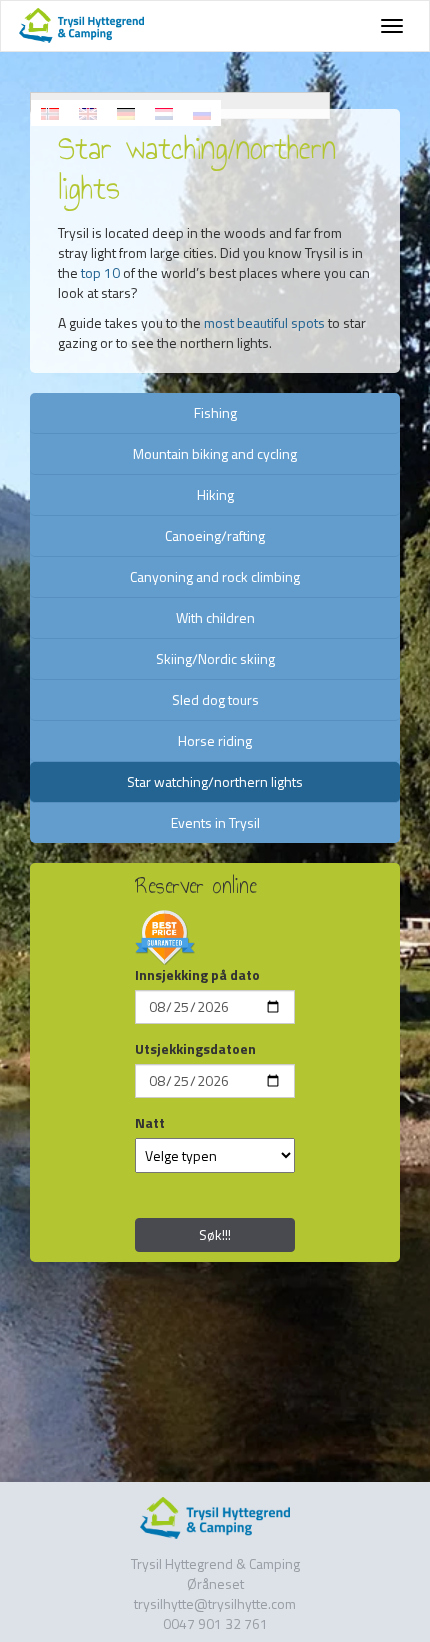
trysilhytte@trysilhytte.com (215, 1603)
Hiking (215, 494)
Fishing (215, 412)
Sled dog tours (215, 699)
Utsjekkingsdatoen (195, 1049)
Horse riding (215, 740)
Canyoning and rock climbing (215, 576)
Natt (150, 1123)
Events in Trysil (215, 822)
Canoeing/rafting (215, 535)
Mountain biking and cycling (215, 453)
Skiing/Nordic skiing (215, 658)
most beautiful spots (264, 322)
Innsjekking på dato (197, 975)
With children (215, 617)
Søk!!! (215, 1234)
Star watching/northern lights (215, 781)
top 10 (100, 272)
